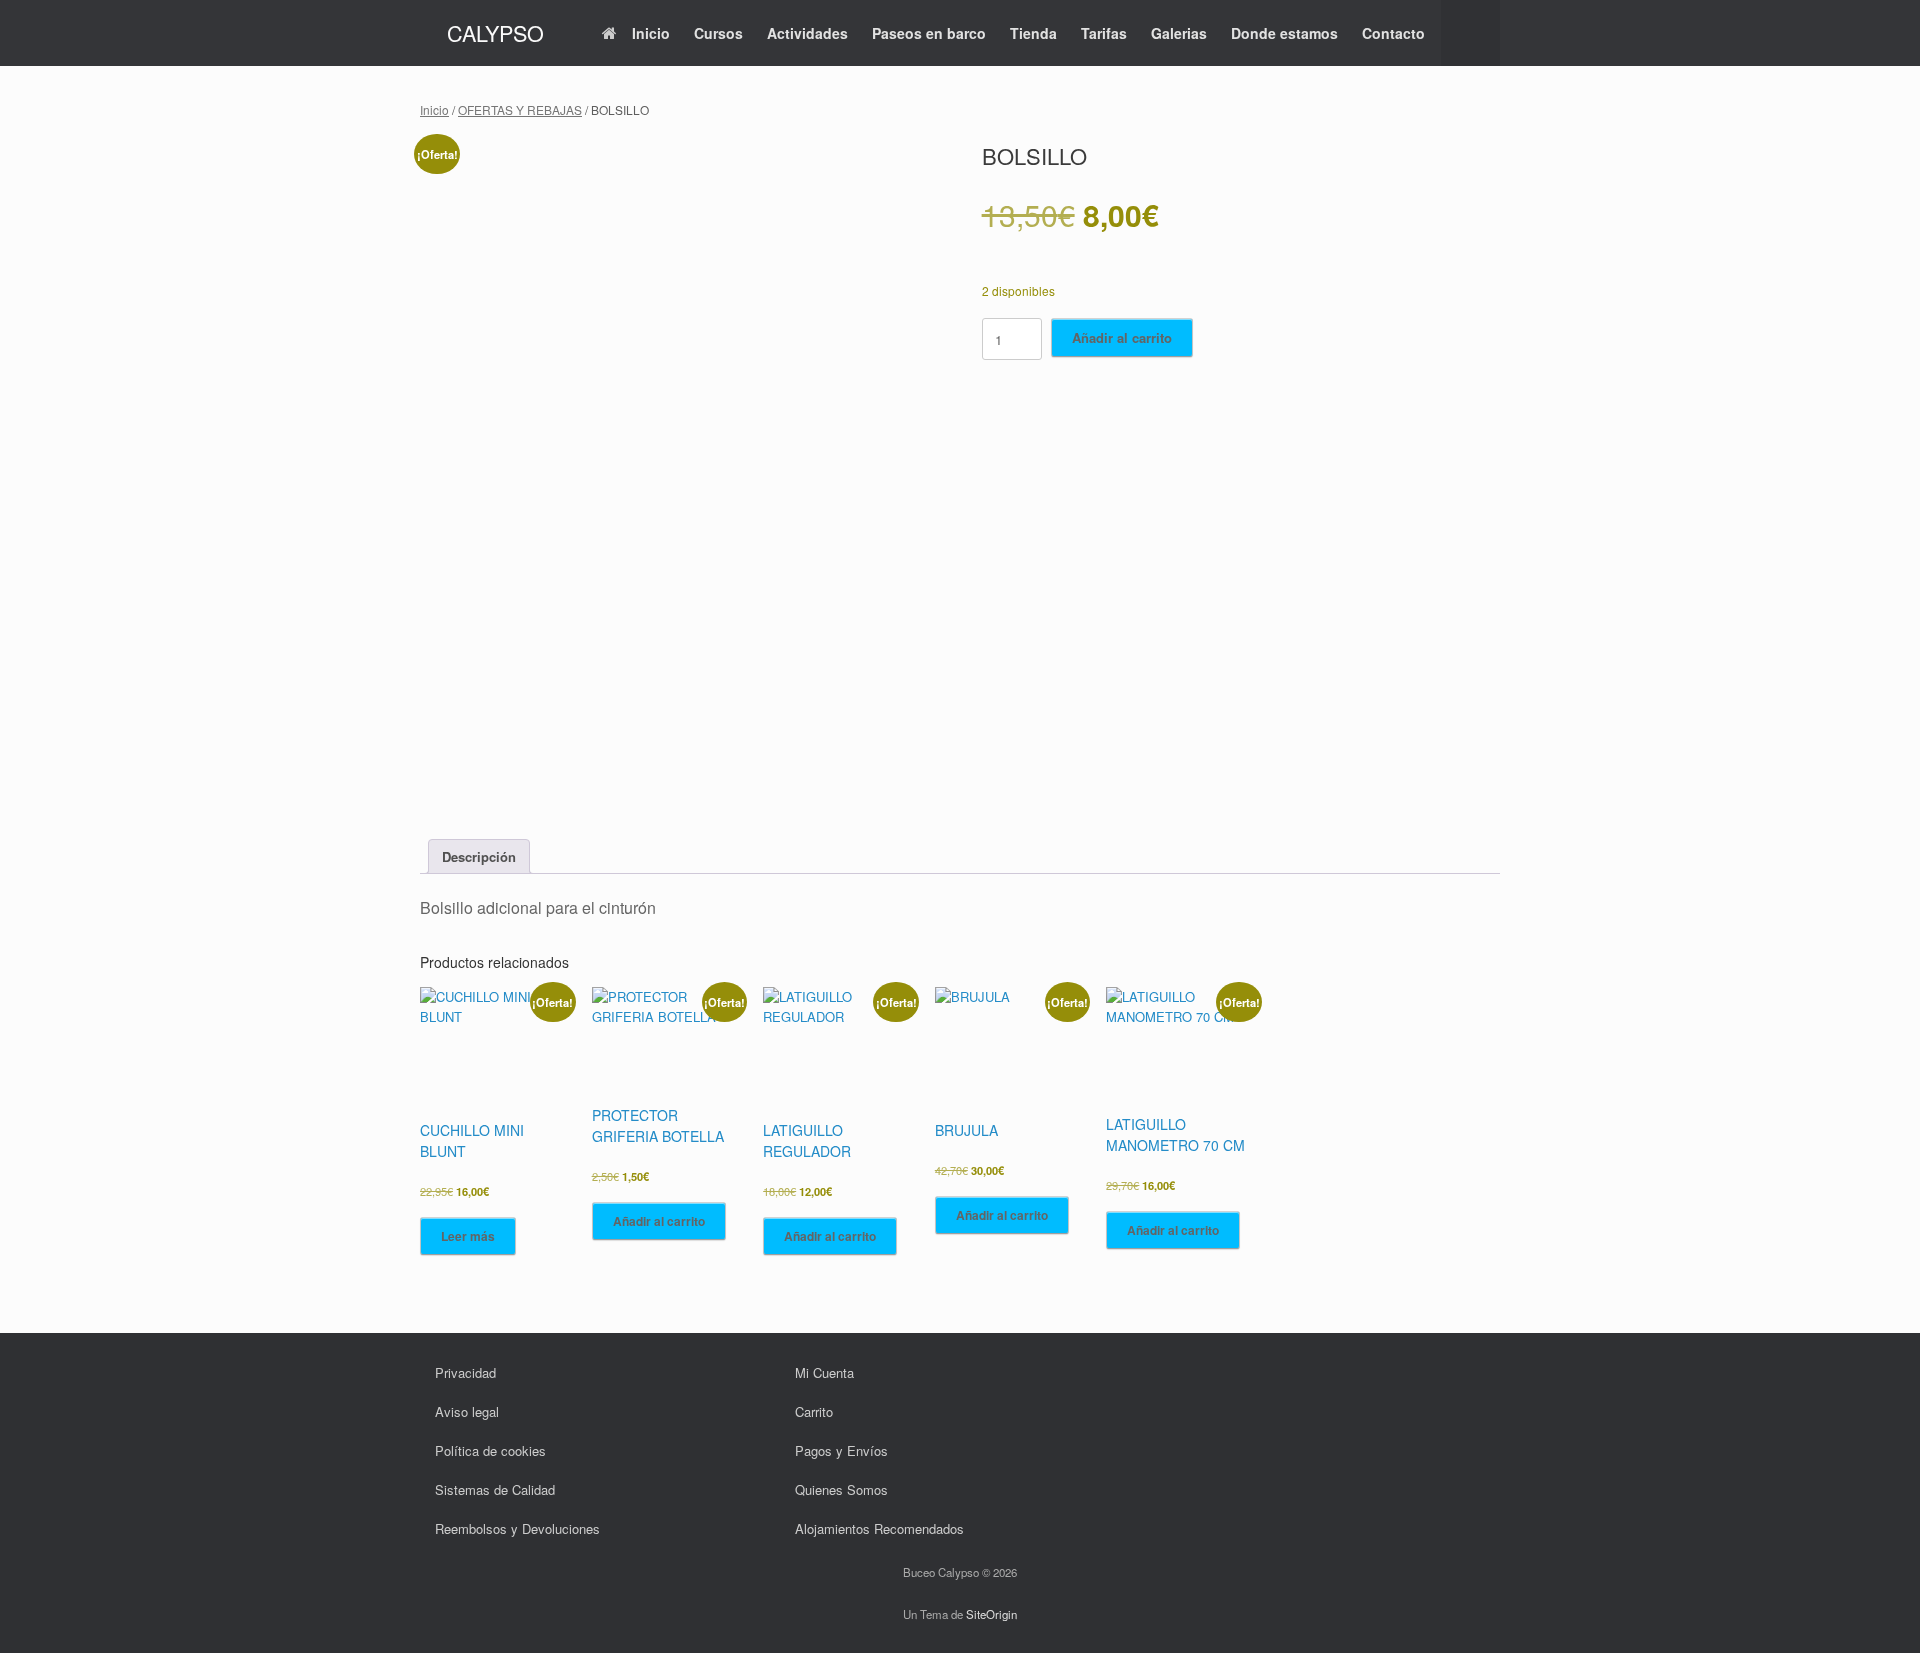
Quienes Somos (841, 1489)
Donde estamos (1284, 33)
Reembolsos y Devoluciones (517, 1528)
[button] (1470, 33)
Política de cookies (490, 1450)
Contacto (1393, 33)
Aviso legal (467, 1411)
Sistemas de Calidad (495, 1489)
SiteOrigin (991, 1614)
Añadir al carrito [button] (659, 1221)
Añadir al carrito (1122, 337)
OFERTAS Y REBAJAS (520, 109)
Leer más (468, 1236)
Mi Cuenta (824, 1372)
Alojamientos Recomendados (879, 1528)
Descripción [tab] (479, 856)
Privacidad (465, 1372)
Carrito (814, 1411)
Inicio (651, 33)
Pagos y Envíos (841, 1450)
